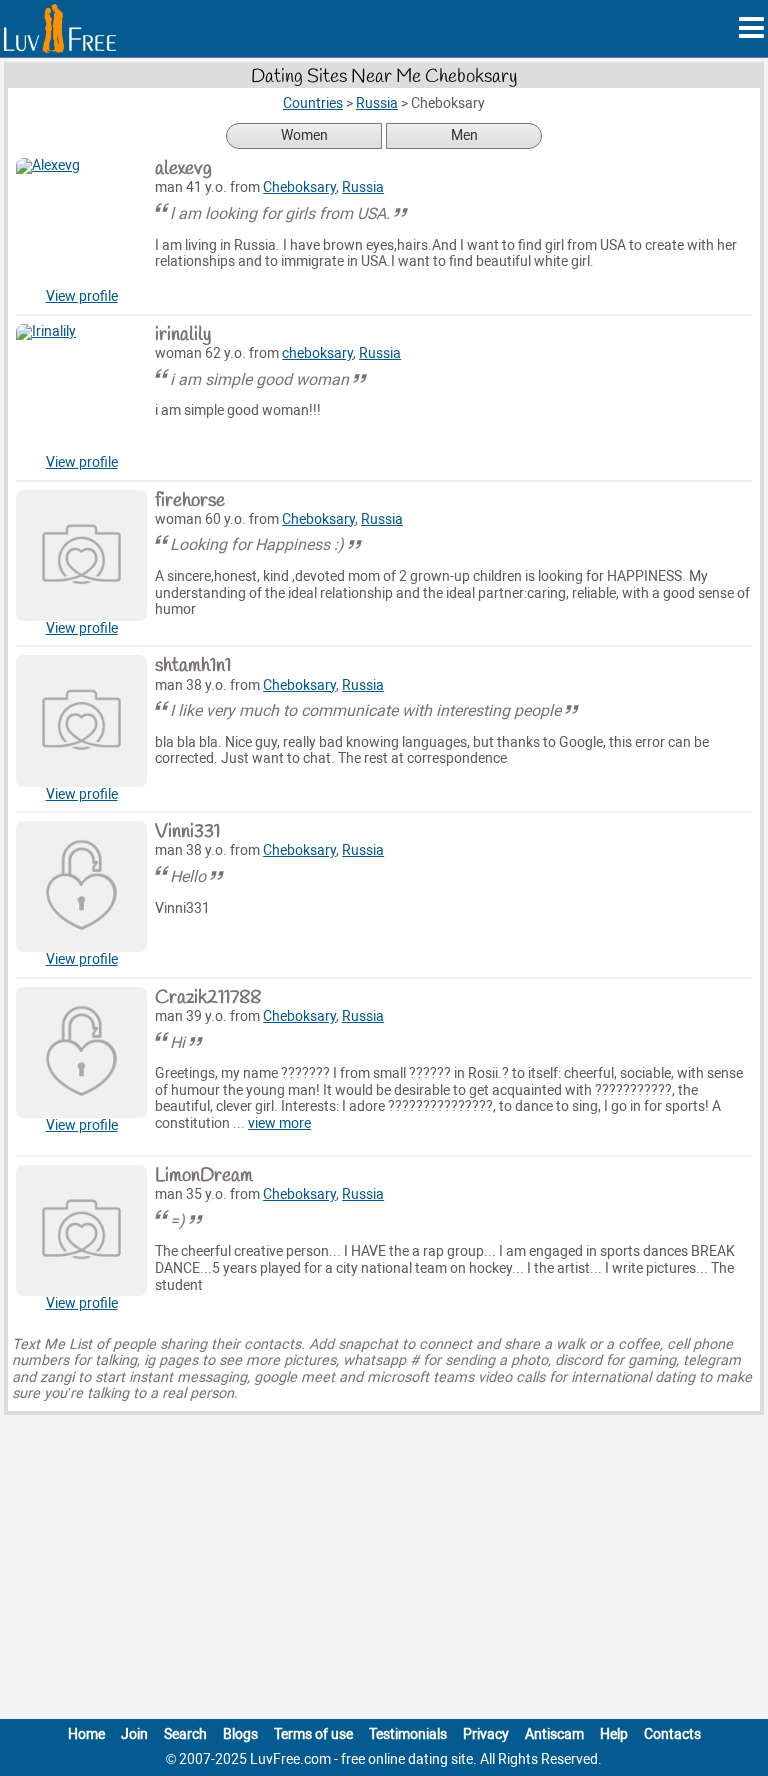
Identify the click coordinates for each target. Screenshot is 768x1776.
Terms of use (313, 1734)
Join (134, 1734)
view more (279, 1123)
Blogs (240, 1734)
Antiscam (554, 1734)
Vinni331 (187, 832)
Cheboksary (299, 187)
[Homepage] (60, 28)
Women (304, 135)
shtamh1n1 (193, 666)
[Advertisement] (384, 1571)
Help (614, 1734)
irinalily (183, 335)
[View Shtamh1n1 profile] (81, 720)
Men (464, 135)
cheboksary (317, 353)
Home (86, 1734)
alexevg (183, 169)
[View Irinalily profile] (81, 389)
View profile (82, 296)
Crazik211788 (208, 998)
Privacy (486, 1734)
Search (185, 1734)
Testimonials (408, 1734)
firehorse (190, 501)
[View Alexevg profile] (81, 223)
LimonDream (204, 1176)
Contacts (672, 1734)
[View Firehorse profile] (81, 555)
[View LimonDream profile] (81, 1230)
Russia (363, 187)
